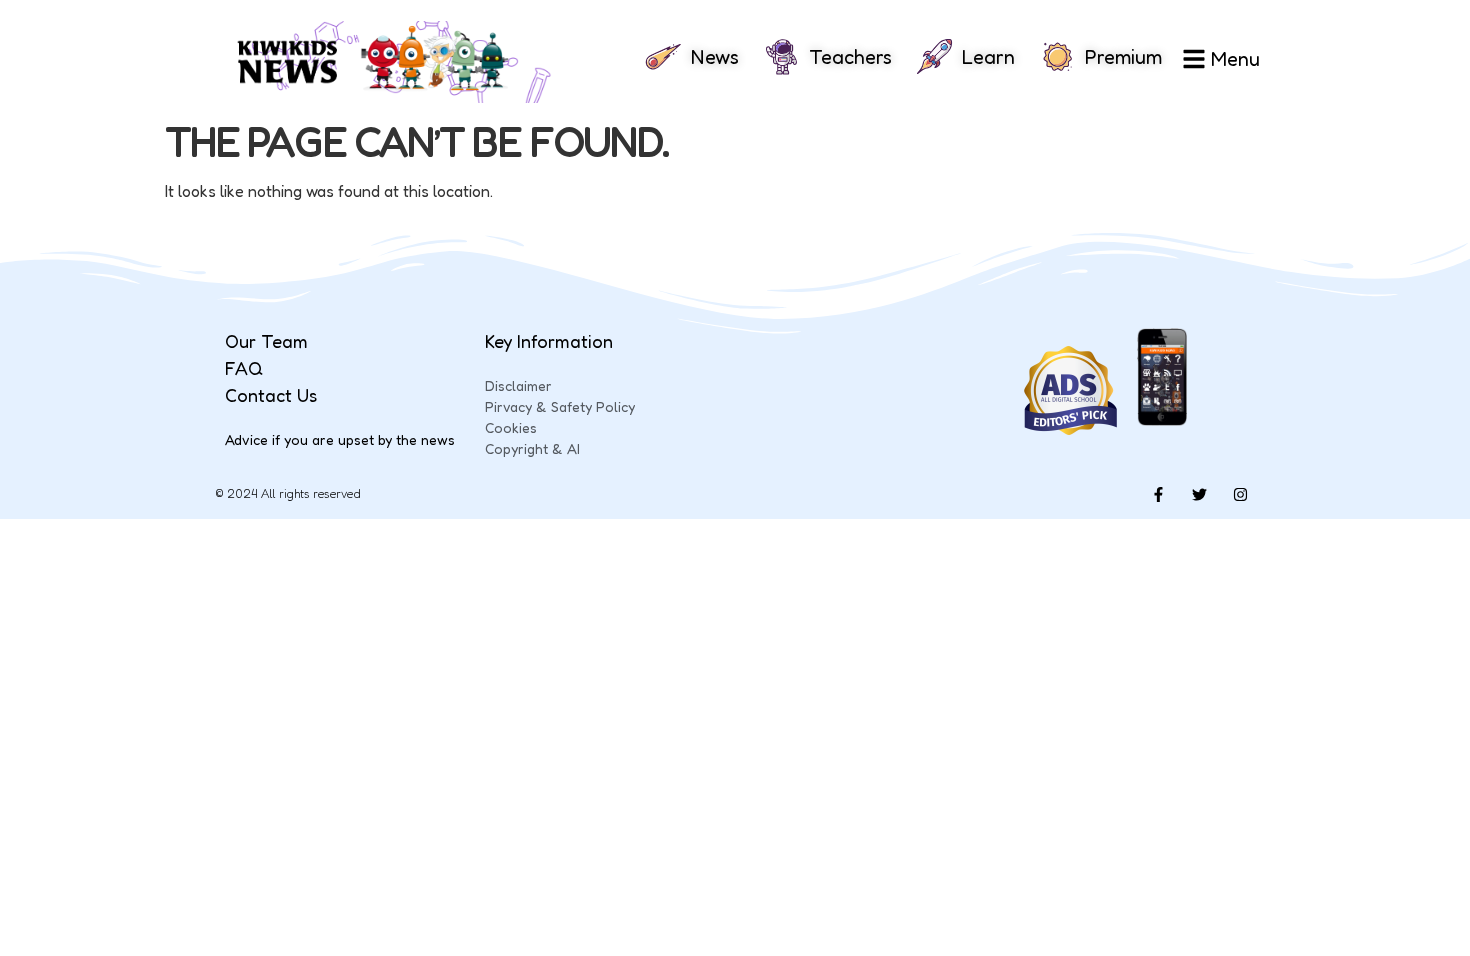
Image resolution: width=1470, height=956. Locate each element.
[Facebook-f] (1158, 494)
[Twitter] (1199, 494)
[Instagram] (1240, 494)
